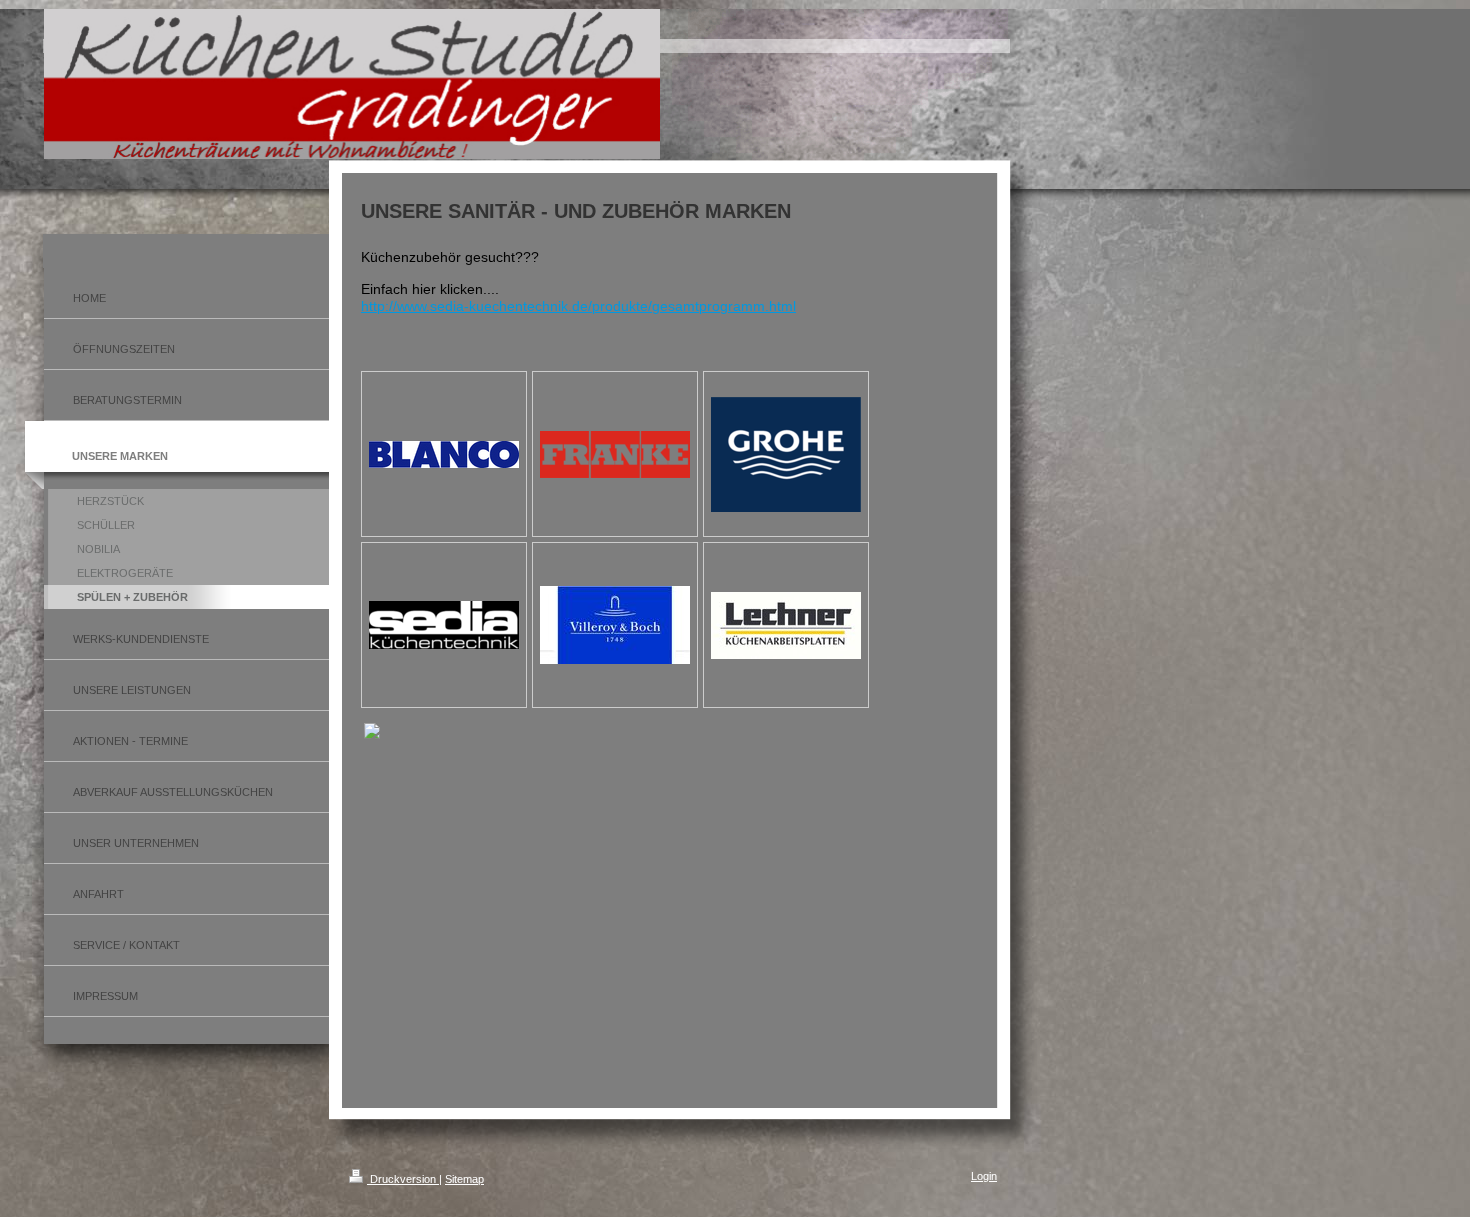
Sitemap (464, 1179)
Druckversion (403, 1179)
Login (984, 1176)
